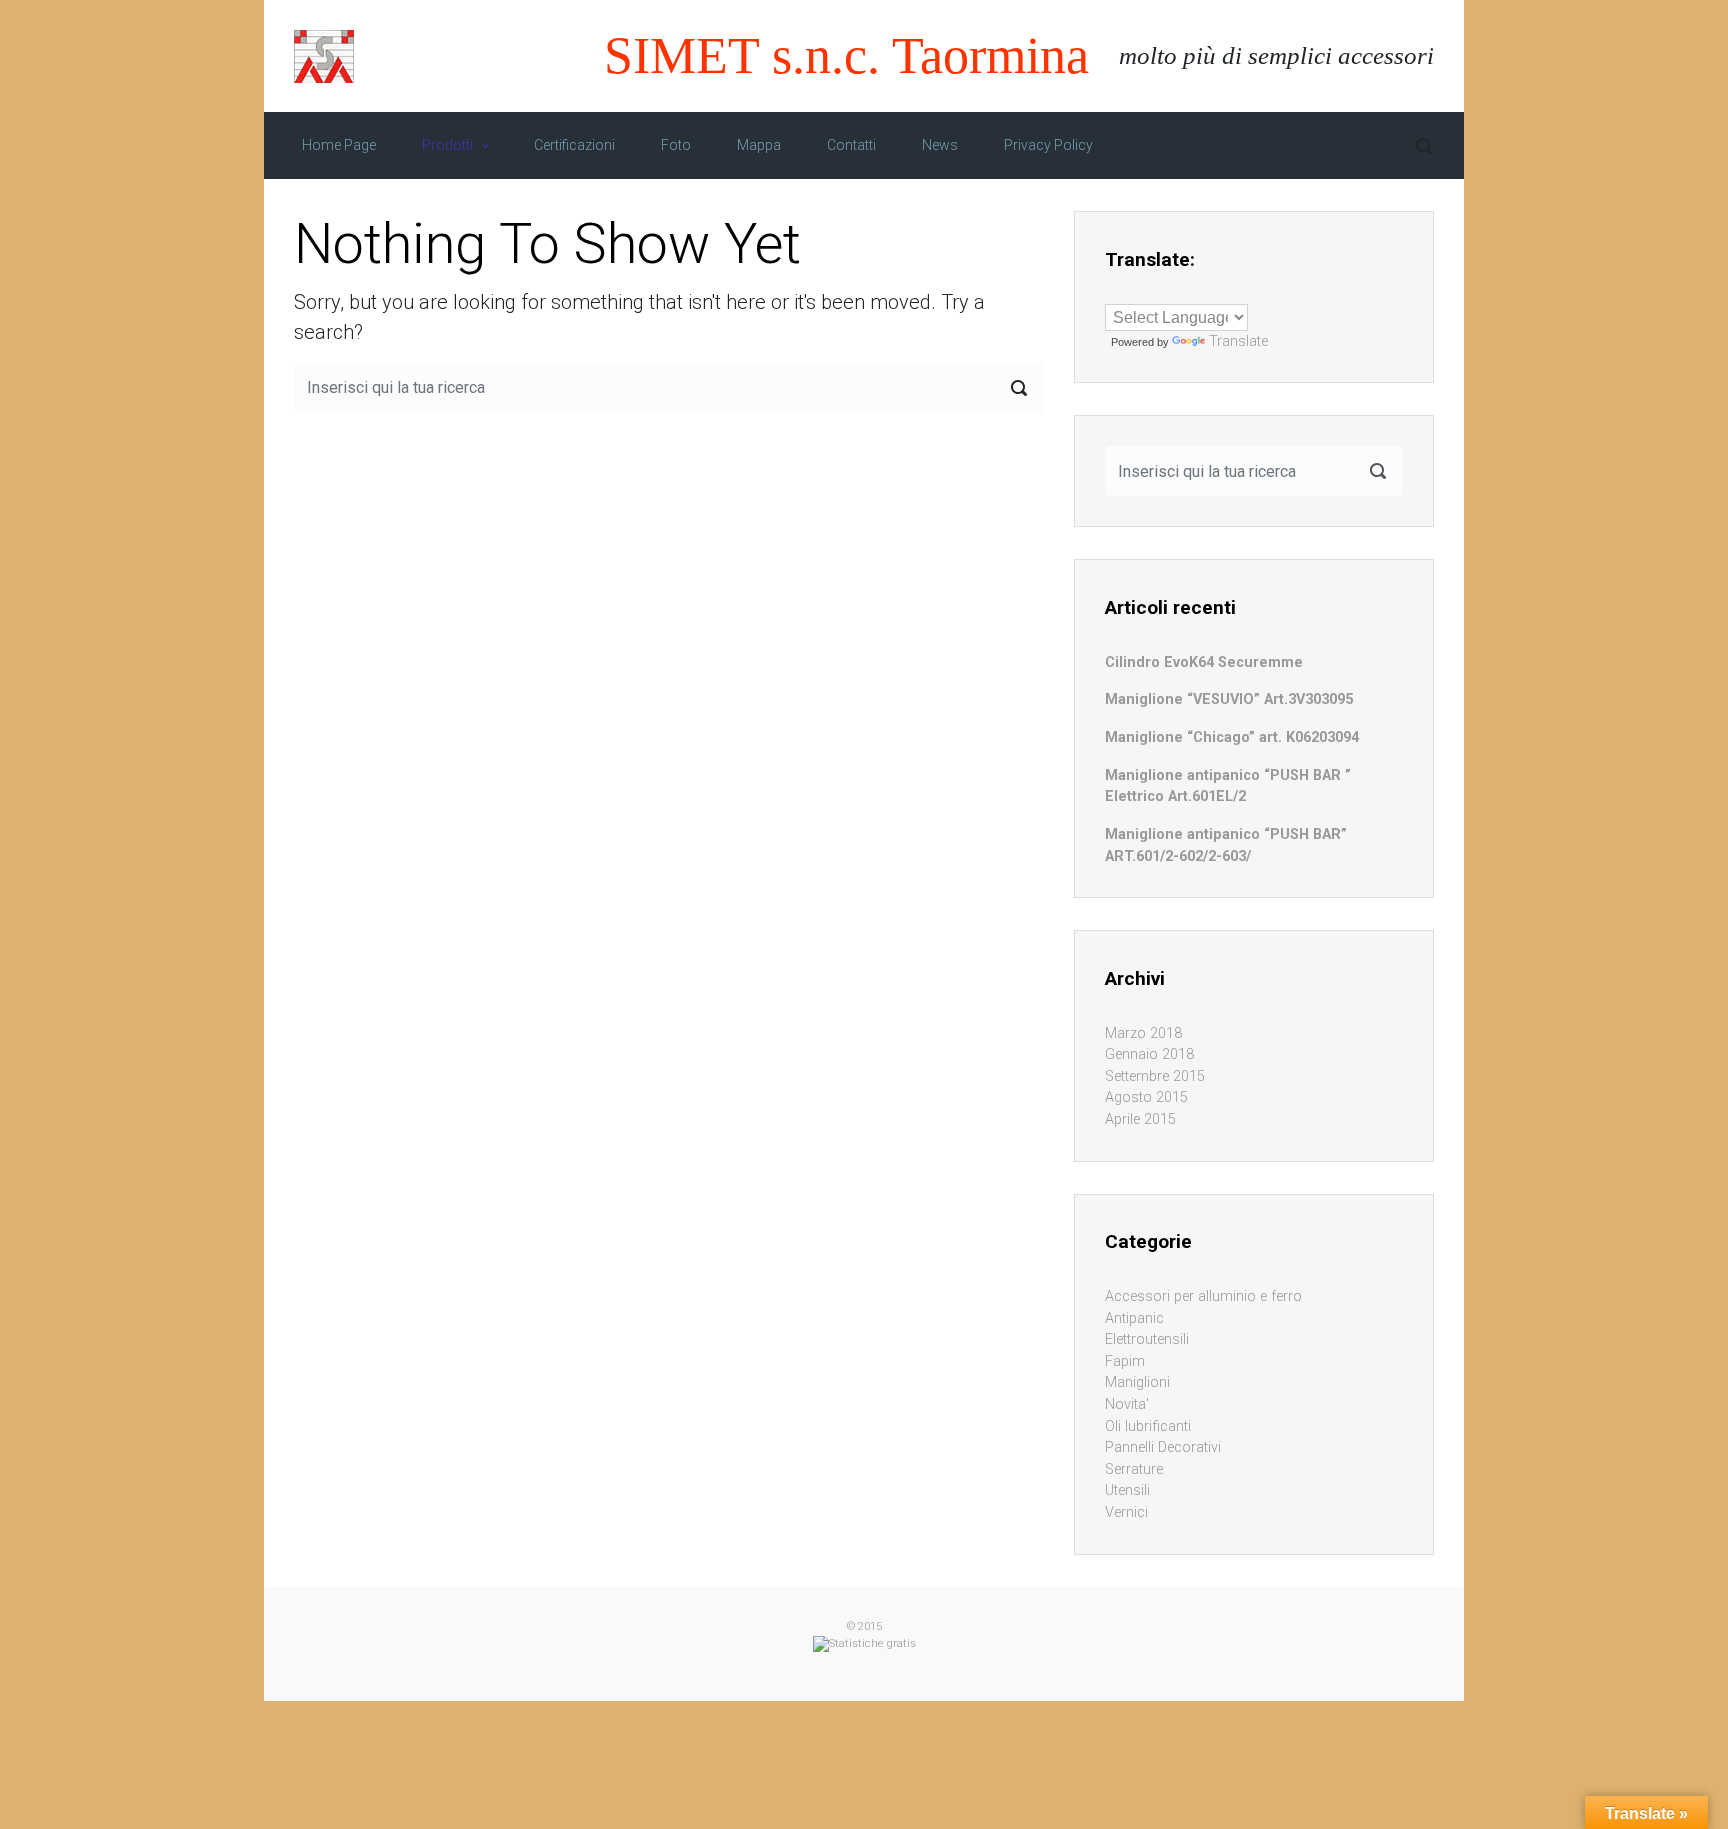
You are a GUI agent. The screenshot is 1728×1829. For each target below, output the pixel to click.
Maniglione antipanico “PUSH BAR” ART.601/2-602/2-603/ (1226, 845)
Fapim (1125, 1361)
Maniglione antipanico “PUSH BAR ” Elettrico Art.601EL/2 (1228, 786)
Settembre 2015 (1155, 1076)
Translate (1238, 341)
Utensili (1127, 1490)
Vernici (1126, 1512)
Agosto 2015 (1146, 1097)
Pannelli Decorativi (1163, 1447)
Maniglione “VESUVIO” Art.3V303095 (1229, 699)
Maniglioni (1137, 1382)
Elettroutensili (1147, 1339)
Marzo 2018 (1143, 1033)
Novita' (1127, 1404)
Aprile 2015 (1140, 1119)
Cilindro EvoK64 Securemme (1204, 662)
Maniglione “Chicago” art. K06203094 (1232, 737)
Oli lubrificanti (1148, 1426)
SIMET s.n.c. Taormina (846, 55)
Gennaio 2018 (1149, 1054)
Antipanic (1134, 1318)
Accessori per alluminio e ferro (1203, 1296)
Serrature (1134, 1469)
